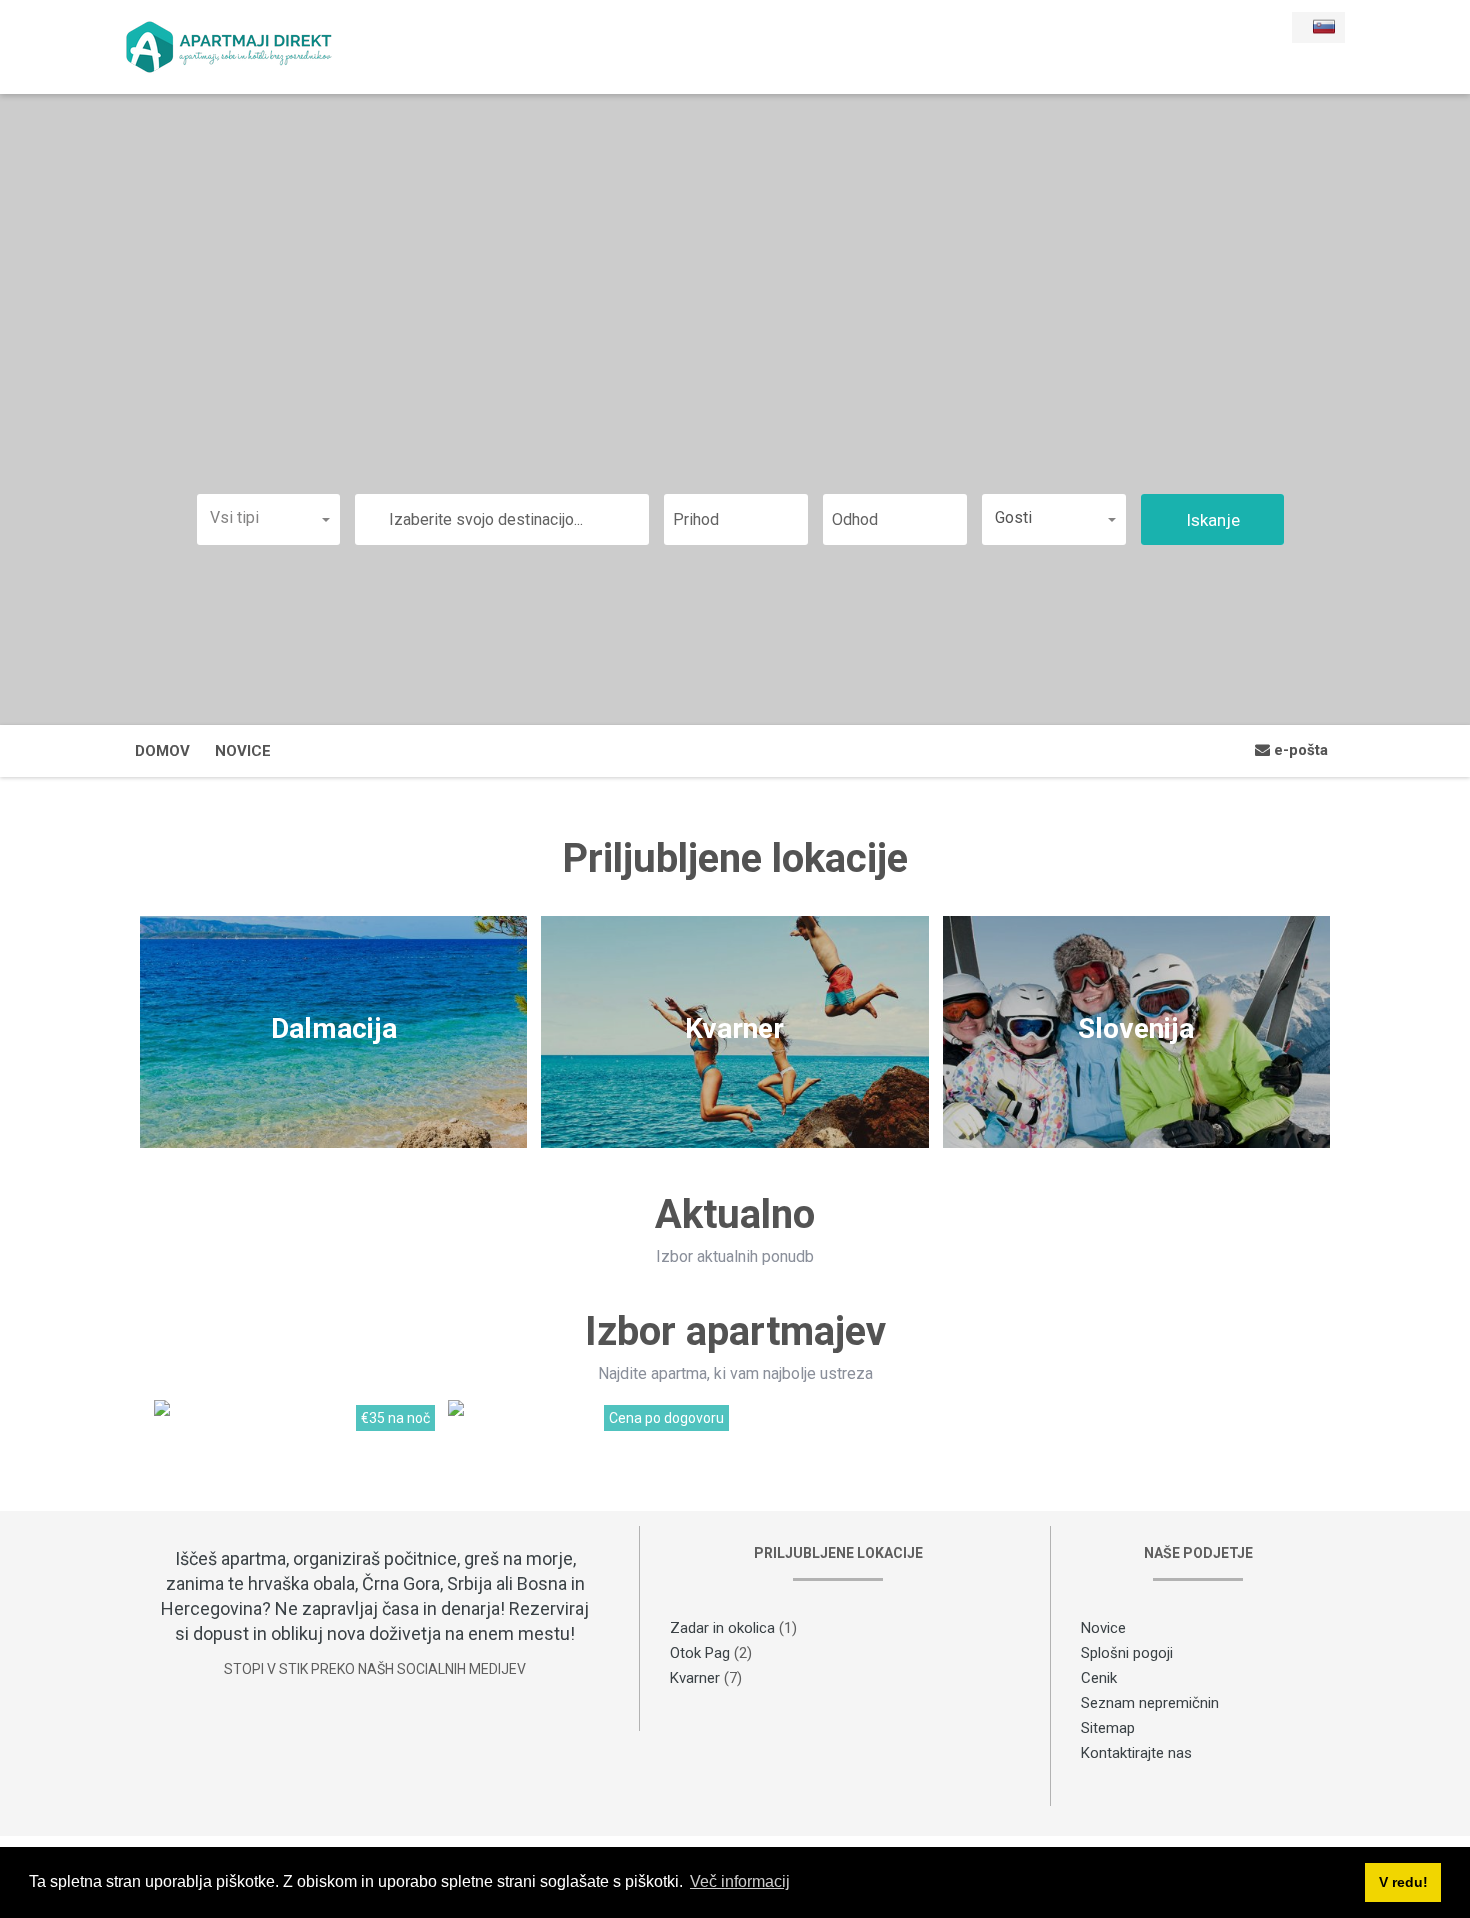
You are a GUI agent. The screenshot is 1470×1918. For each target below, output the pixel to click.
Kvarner (695, 1678)
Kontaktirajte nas (1136, 1753)
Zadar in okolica (722, 1628)
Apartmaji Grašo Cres (524, 1428)
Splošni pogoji (1127, 1653)
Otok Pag (700, 1653)
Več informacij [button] (740, 1881)
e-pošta (1299, 750)
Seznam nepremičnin (1150, 1703)
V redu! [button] (1403, 1882)
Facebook (375, 1741)
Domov (162, 751)
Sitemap (1108, 1728)
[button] (269, 517)
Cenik (1099, 1678)
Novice (243, 751)
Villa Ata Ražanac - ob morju (251, 1428)
